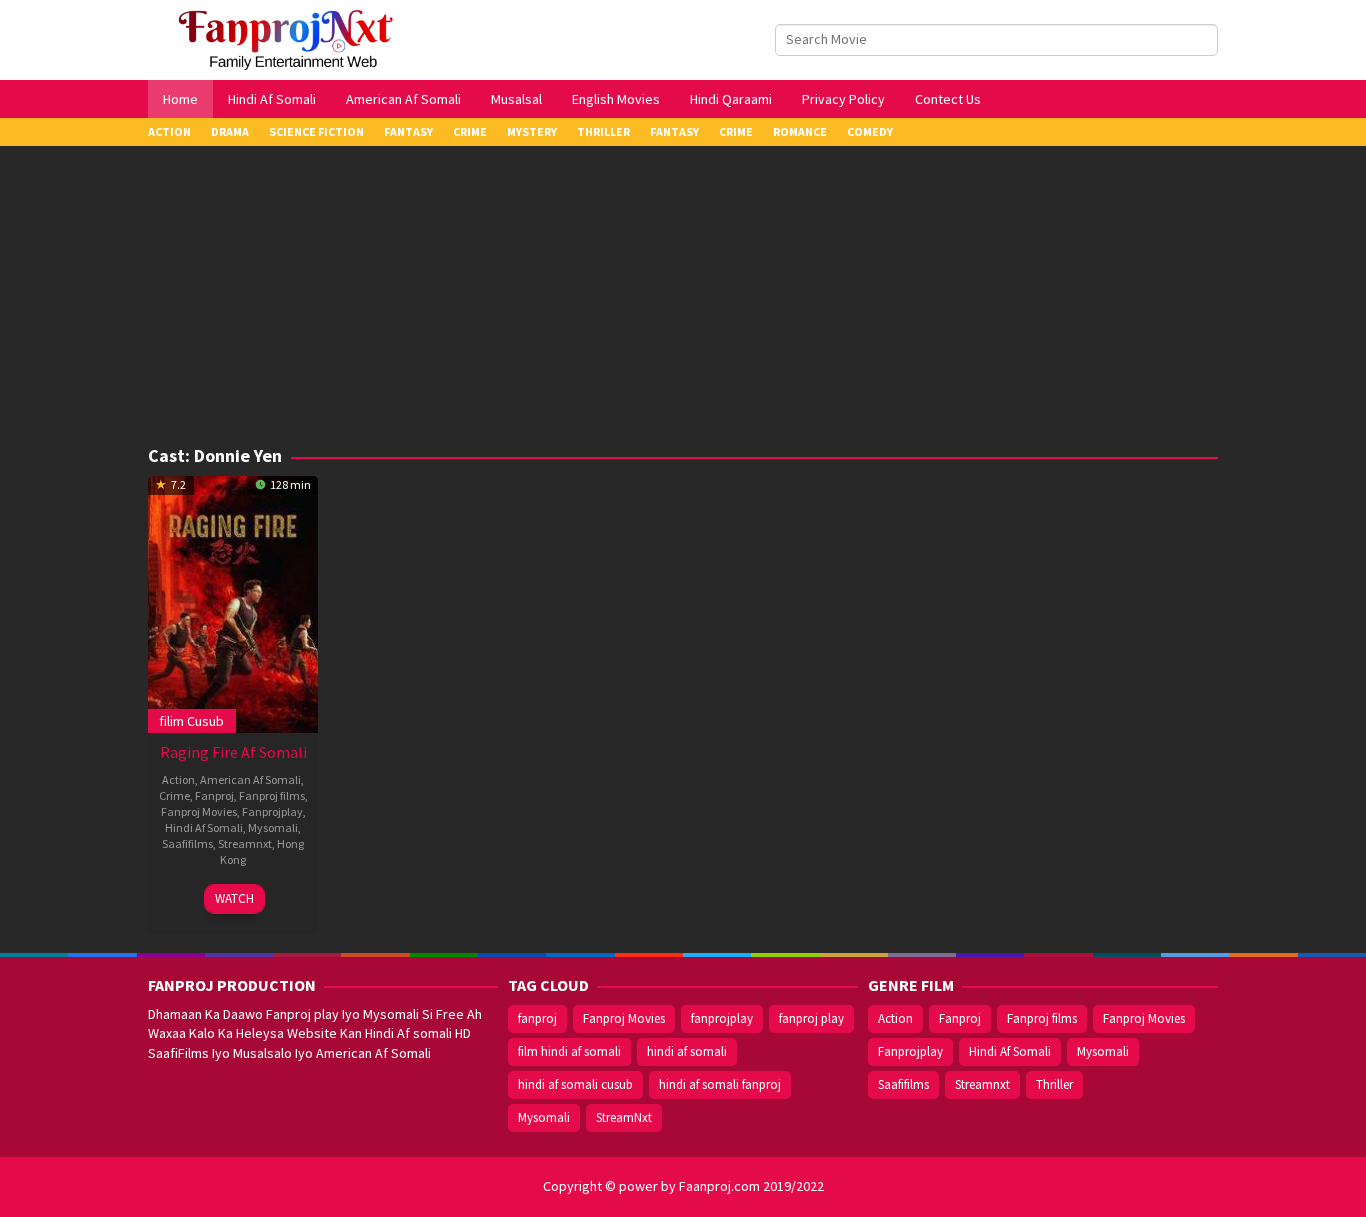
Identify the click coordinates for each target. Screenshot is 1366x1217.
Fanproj (214, 795)
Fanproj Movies (199, 811)
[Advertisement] (683, 296)
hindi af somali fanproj (720, 1084)
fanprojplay (722, 1018)
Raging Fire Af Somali (233, 752)
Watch (234, 898)
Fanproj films (272, 795)
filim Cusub (191, 721)
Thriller (1054, 1084)
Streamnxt (245, 843)
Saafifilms (187, 843)
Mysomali (273, 827)
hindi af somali (687, 1051)
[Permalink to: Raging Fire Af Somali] (233, 602)
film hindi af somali (569, 1051)
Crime (174, 795)
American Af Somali (250, 779)
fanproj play (811, 1018)
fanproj (537, 1018)
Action (178, 779)
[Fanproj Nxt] (290, 38)
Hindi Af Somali (204, 827)
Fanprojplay (272, 811)
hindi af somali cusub (575, 1084)
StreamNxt (624, 1117)
